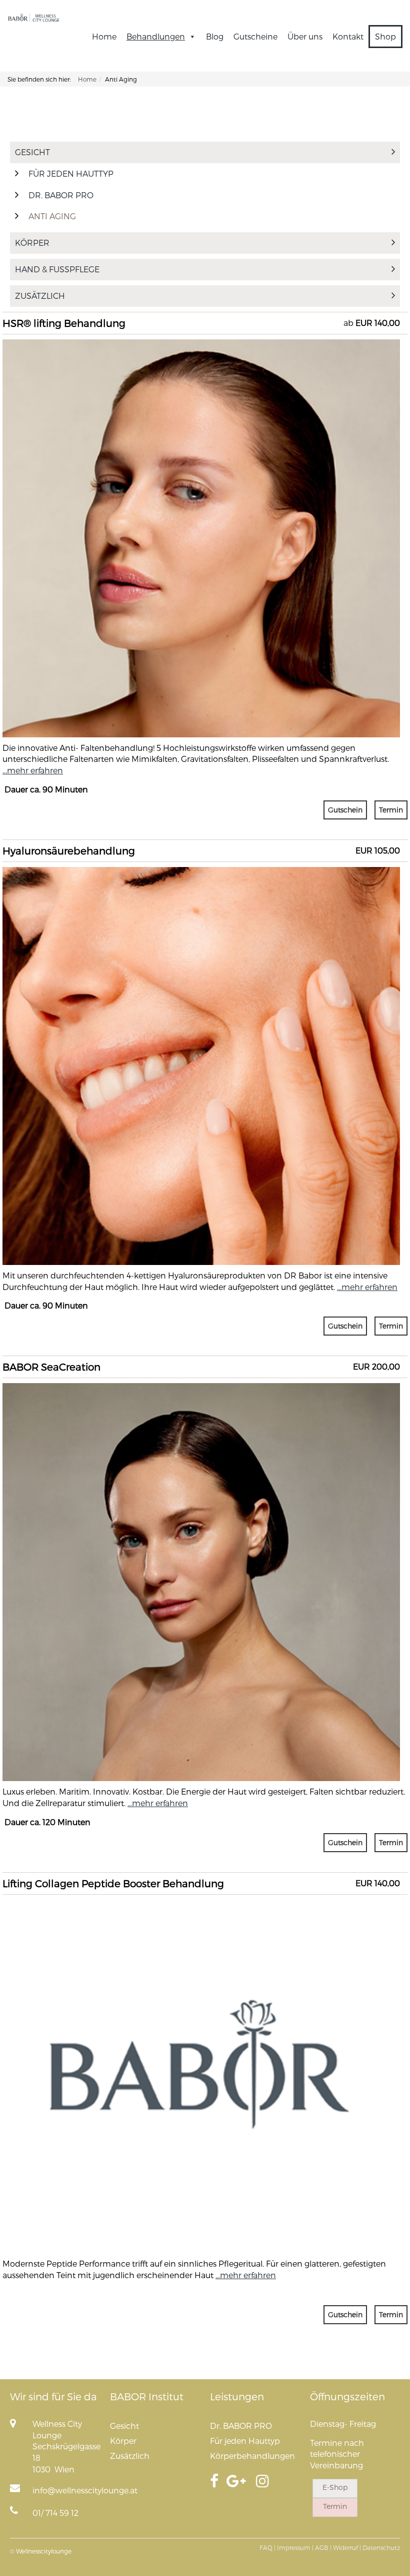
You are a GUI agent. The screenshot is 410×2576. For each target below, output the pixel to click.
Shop (385, 36)
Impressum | (295, 2547)
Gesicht (32, 152)
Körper (32, 243)
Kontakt (348, 36)
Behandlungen (156, 36)
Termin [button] (391, 810)
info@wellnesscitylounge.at (85, 2490)
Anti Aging (52, 216)
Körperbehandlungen (252, 2456)
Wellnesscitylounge (44, 2551)
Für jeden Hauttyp (71, 173)
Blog (215, 36)
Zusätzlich (40, 296)
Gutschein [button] (345, 810)
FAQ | (267, 2547)
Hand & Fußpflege (57, 269)
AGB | (323, 2547)
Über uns (305, 36)
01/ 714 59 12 (55, 2513)
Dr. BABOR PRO (61, 195)
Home (104, 36)
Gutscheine (255, 36)
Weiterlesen (201, 397)
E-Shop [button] (335, 2487)
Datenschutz (381, 2547)
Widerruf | (347, 2547)
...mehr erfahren (33, 770)
